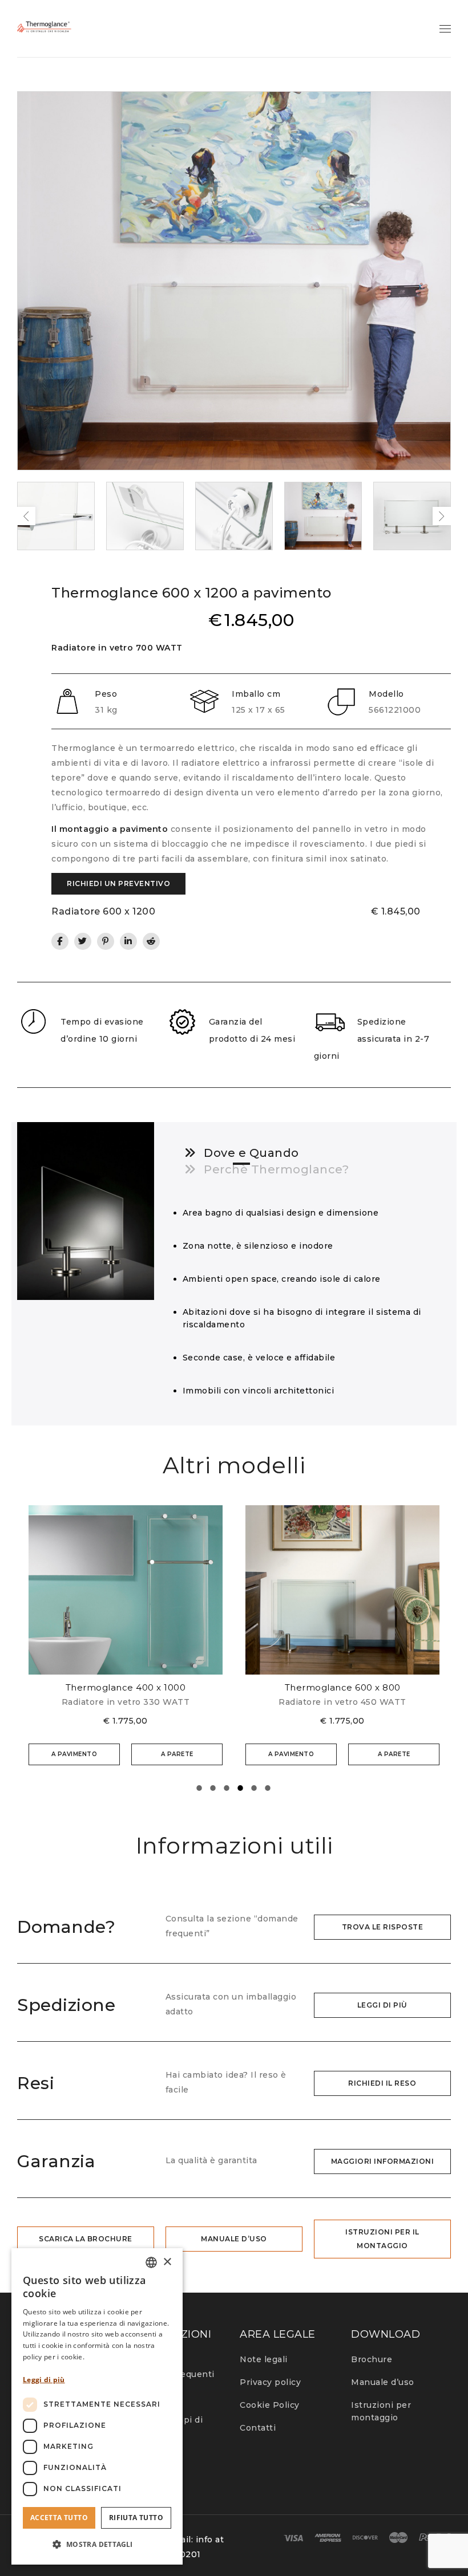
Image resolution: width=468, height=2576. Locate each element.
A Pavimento (74, 1754)
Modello (386, 694)
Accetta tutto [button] (59, 2518)
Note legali (264, 2359)
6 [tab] (268, 1789)
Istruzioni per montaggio (381, 2411)
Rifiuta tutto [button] (136, 2518)
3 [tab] (227, 1789)
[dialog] (97, 2406)
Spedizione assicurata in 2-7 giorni (372, 1039)
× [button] (167, 2262)
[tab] (242, 1153)
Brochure (372, 2359)
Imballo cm (256, 694)
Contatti (258, 2428)
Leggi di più (44, 2380)
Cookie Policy (270, 2405)
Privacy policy (270, 2382)
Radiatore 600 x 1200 (103, 911)
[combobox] (151, 2262)
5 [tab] (255, 1789)
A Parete (177, 1754)
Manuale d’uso (383, 2382)
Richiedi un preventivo (118, 883)
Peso (106, 694)
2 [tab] (213, 1789)
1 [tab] (200, 1789)
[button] (97, 2545)
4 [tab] (241, 1789)
